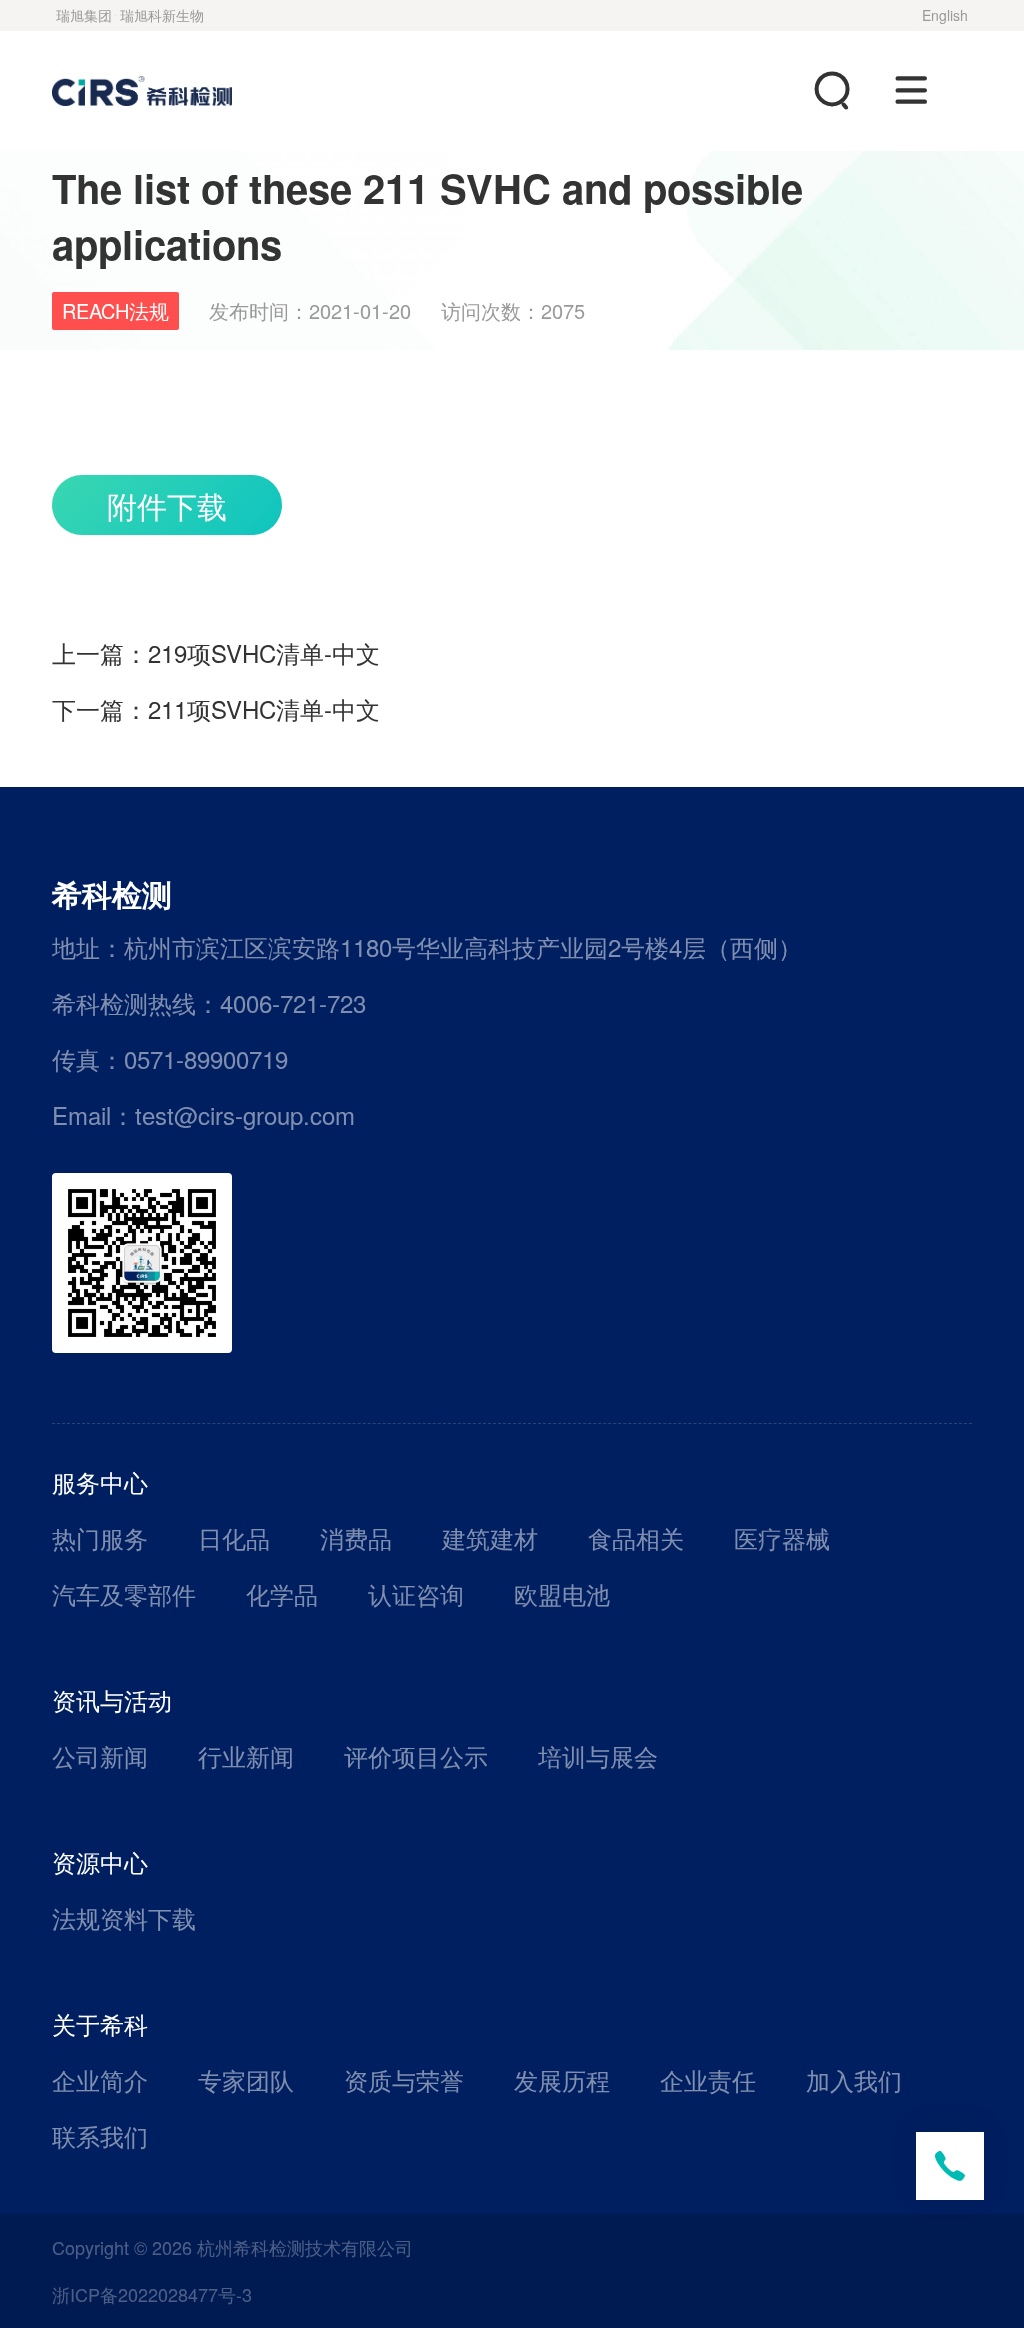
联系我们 (100, 2135)
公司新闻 (100, 1755)
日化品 (234, 1537)
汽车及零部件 (124, 1593)
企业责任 (708, 2079)
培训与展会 (598, 1755)
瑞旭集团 (84, 15)
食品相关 (636, 1537)
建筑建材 (490, 1537)
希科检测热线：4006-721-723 (209, 1002)
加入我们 (854, 2079)
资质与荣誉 (404, 2079)
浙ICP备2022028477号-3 (152, 2294)
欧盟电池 (562, 1593)
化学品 (282, 1593)
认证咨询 (416, 1593)
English (945, 15)
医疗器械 (782, 1537)
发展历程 (562, 2079)
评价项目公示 (416, 1755)
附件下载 (167, 505)
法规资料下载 (124, 1917)
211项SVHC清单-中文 (264, 708)
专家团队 (246, 2079)
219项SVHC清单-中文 (264, 652)
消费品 (356, 1537)
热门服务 (100, 1537)
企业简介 (100, 2079)
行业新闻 (246, 1755)
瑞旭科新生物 (162, 15)
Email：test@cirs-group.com (203, 1114)
